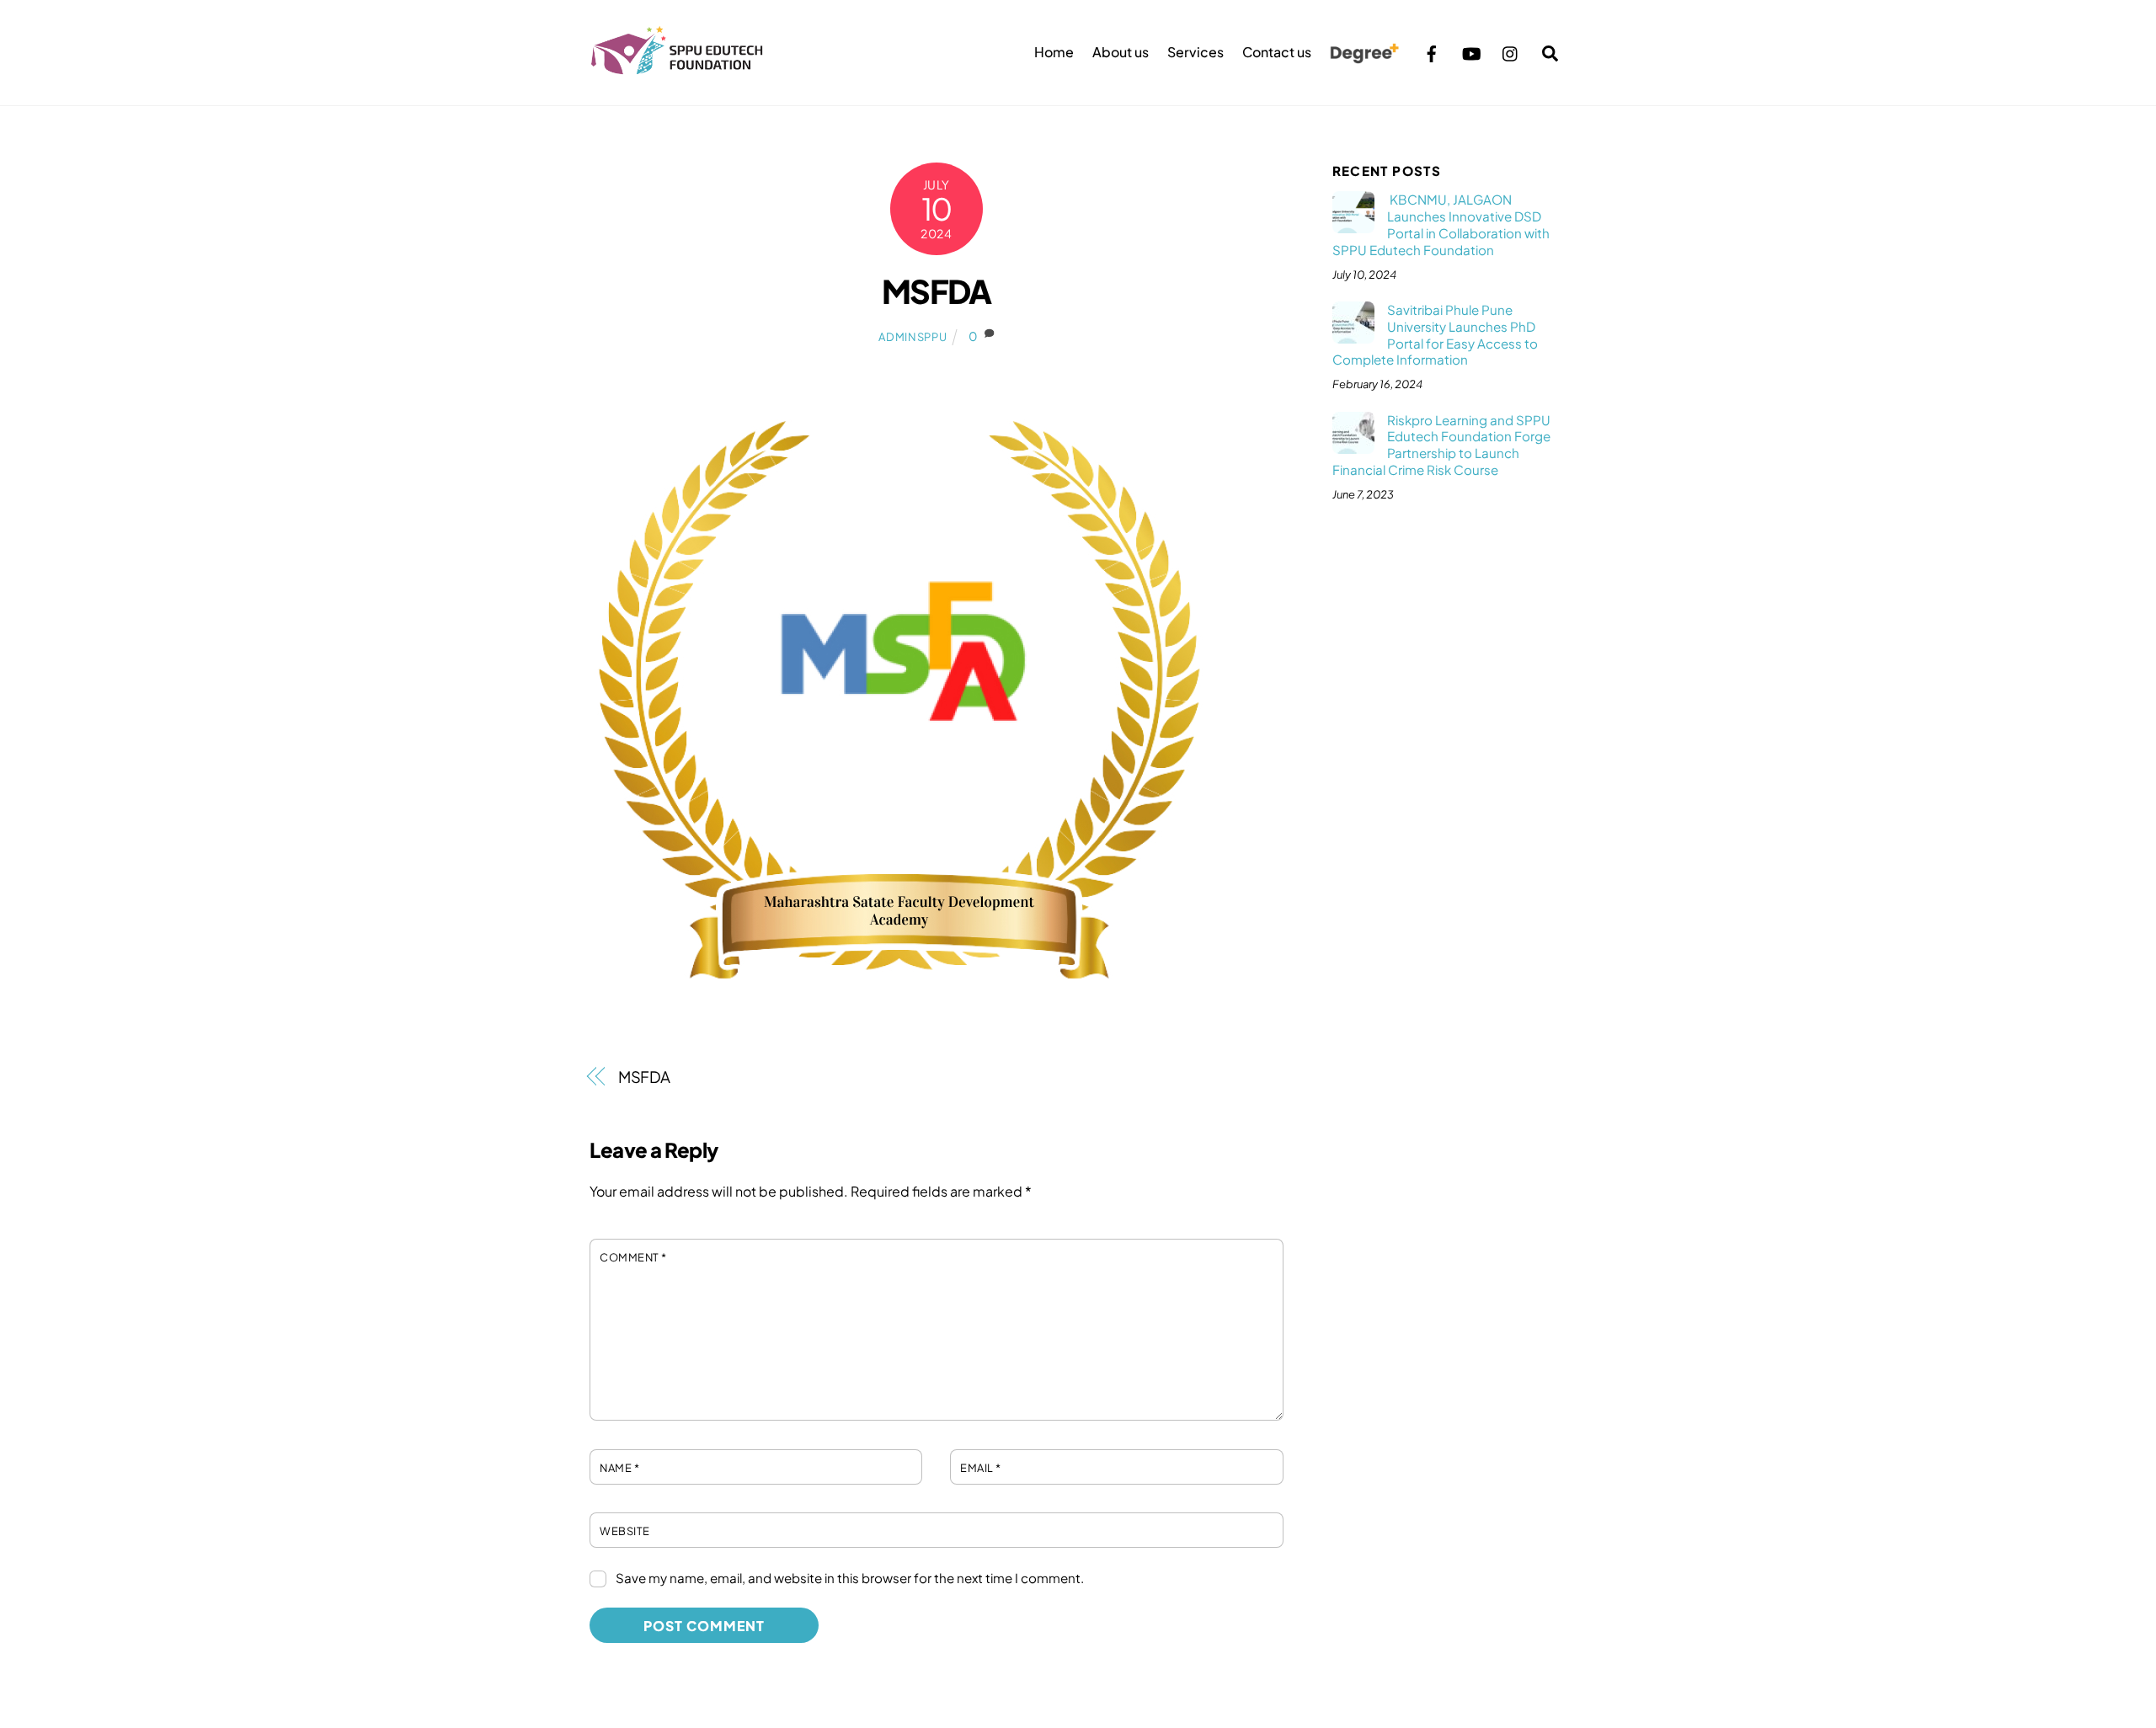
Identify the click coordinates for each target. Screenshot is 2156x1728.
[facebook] (1432, 51)
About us (1121, 52)
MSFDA (937, 291)
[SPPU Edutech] (677, 67)
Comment (633, 1257)
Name (619, 1468)
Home (1054, 52)
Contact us (1277, 52)
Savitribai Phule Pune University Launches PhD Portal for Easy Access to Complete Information (1435, 334)
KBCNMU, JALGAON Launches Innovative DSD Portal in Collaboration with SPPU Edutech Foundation (1441, 224)
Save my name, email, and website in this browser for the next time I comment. (850, 1578)
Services (1195, 52)
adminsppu (913, 337)
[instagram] (1511, 51)
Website (625, 1531)
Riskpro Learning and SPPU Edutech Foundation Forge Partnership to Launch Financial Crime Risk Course (1441, 445)
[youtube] (1471, 51)
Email (981, 1468)
